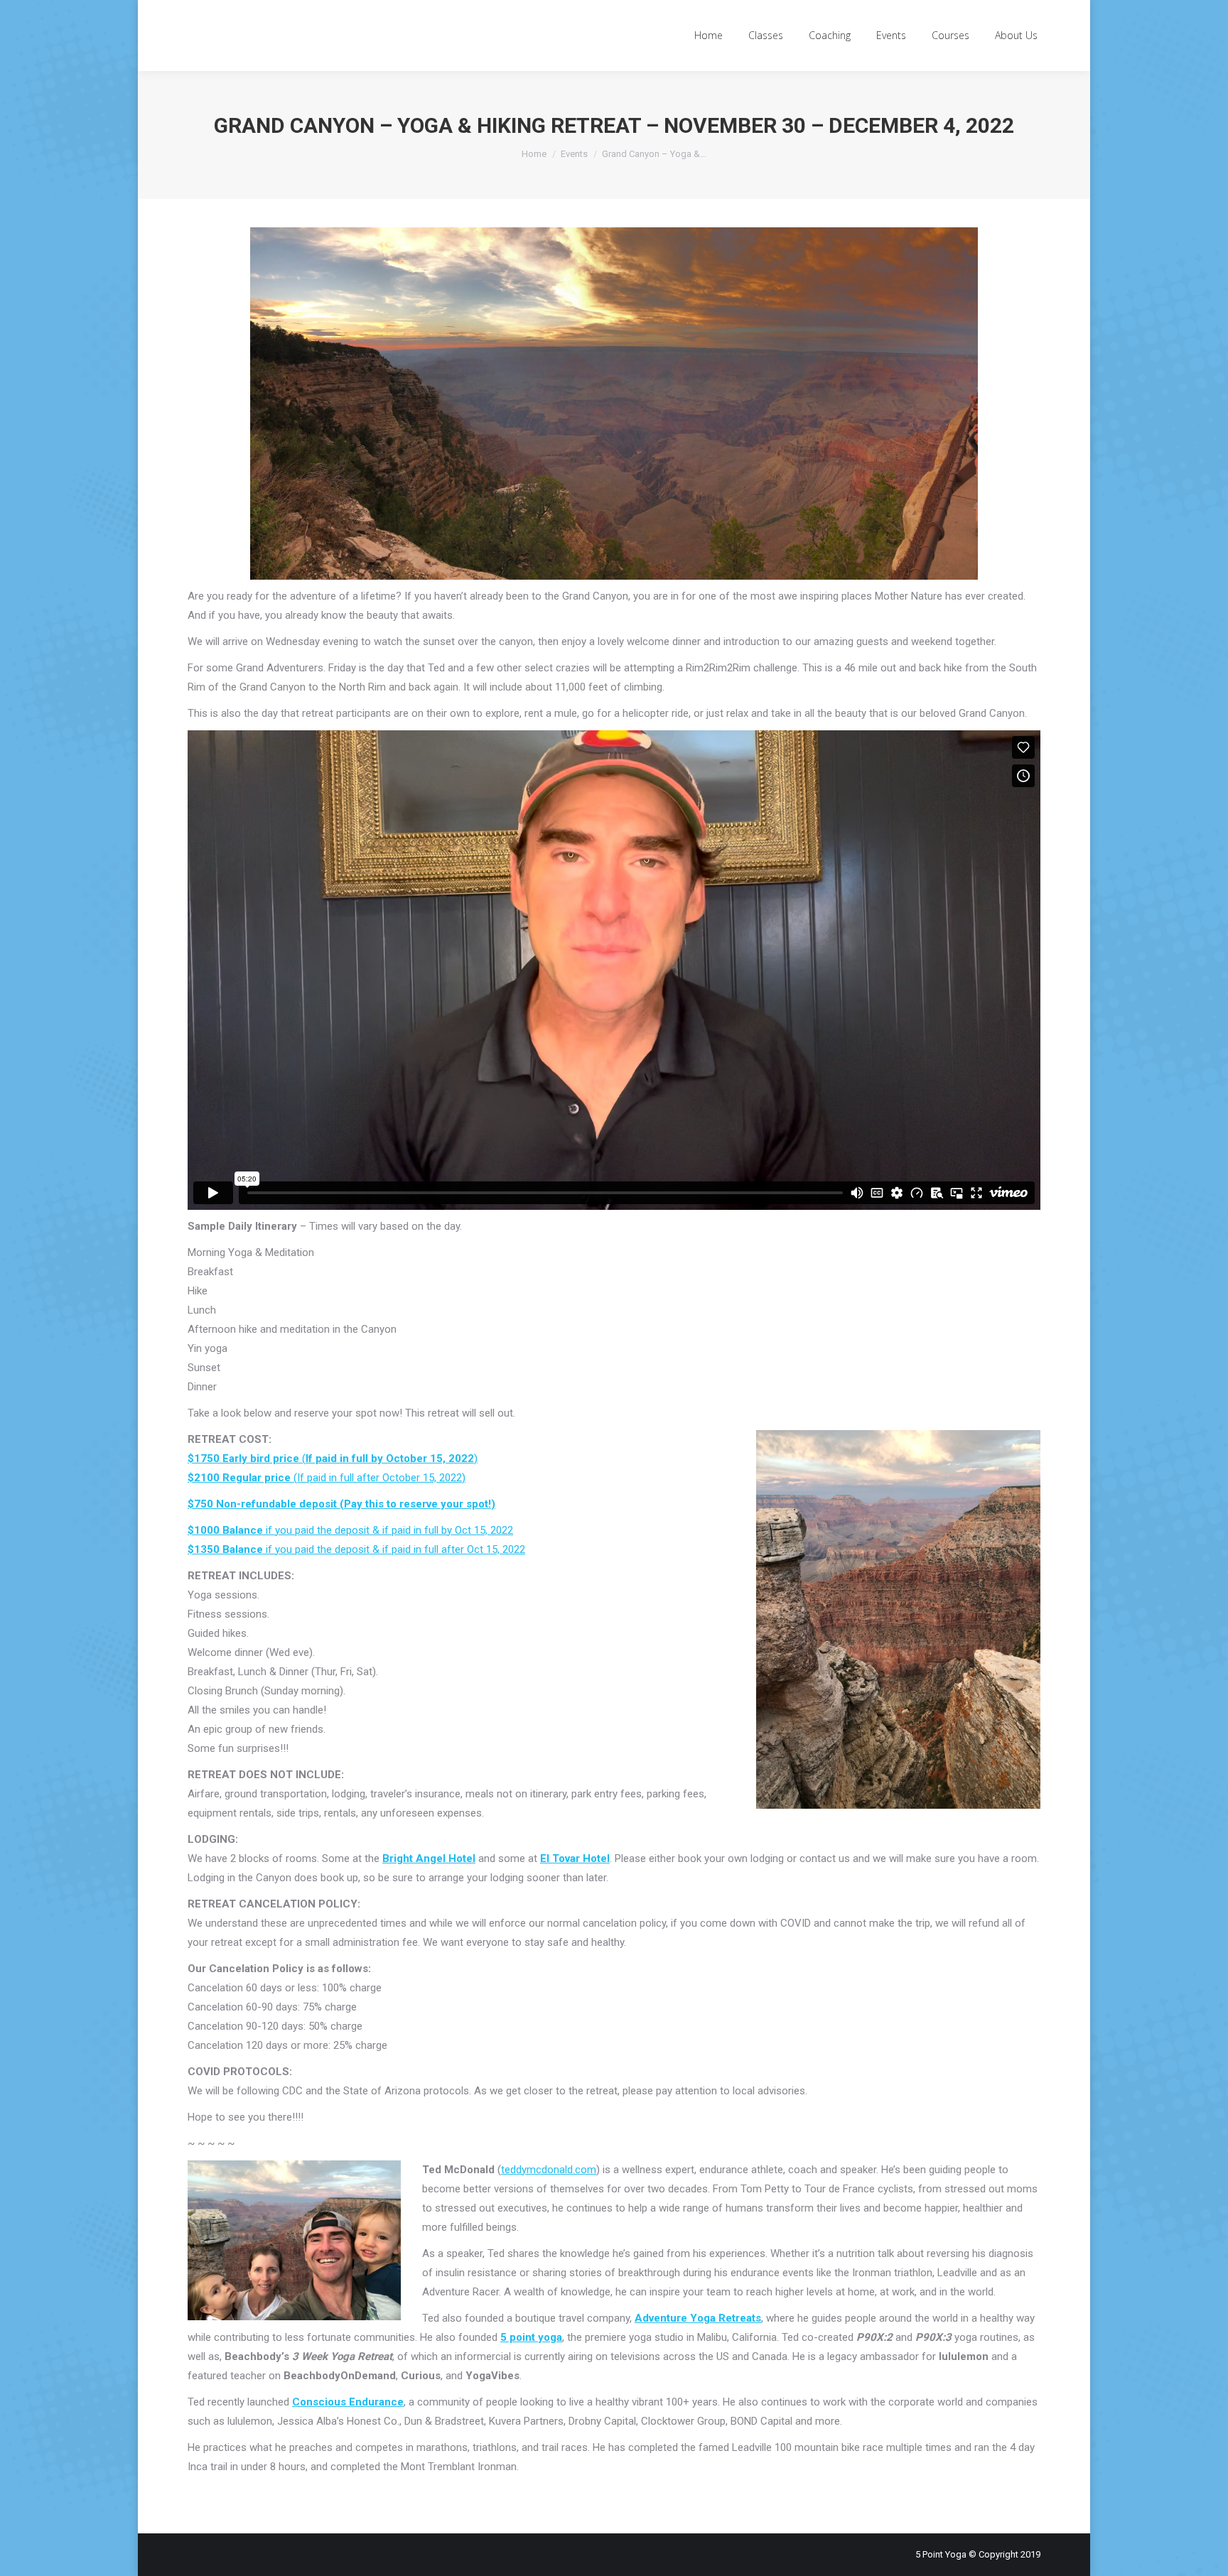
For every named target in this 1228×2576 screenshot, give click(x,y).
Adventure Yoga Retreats (698, 2318)
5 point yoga (531, 2337)
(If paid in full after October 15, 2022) (327, 1478)
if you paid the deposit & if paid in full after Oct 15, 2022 (356, 1549)
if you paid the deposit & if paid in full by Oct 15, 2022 (350, 1530)
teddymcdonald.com (549, 2170)
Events (574, 154)
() (333, 1459)
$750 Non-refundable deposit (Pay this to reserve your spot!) (341, 1504)
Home (534, 154)
